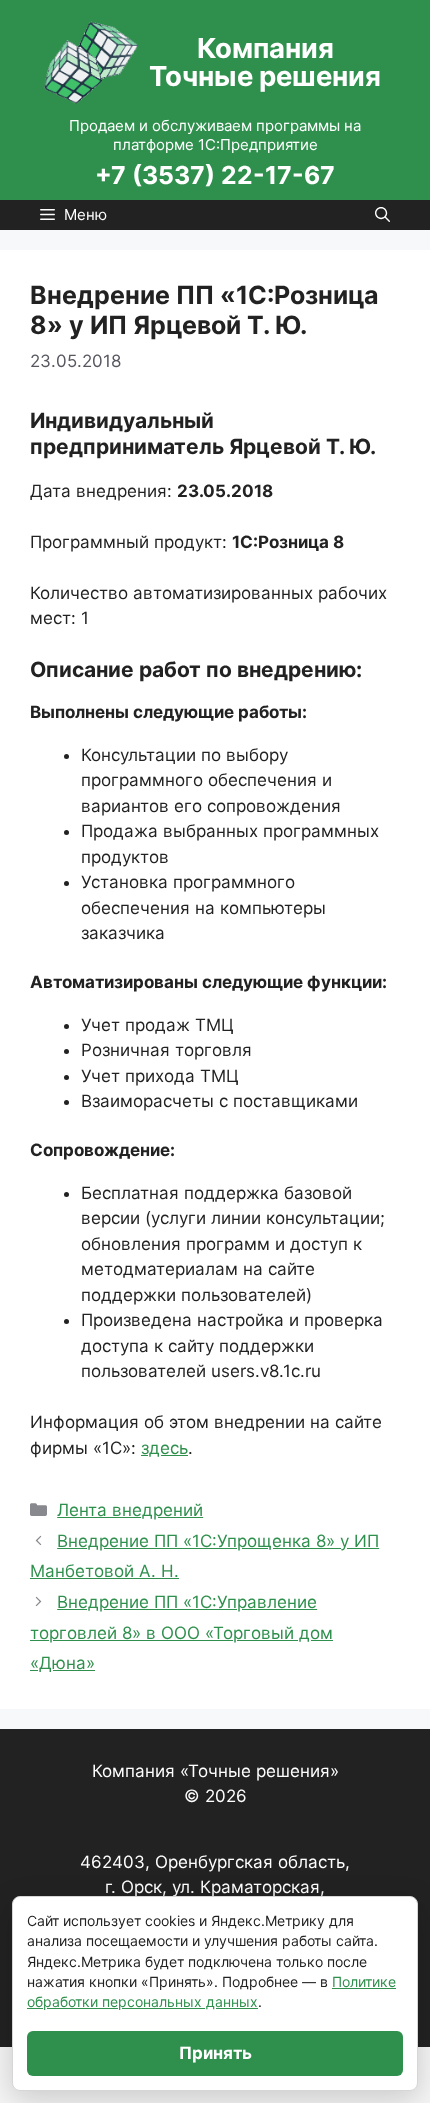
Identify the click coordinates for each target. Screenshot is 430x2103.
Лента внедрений (130, 1510)
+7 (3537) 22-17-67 (215, 175)
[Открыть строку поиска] (382, 215)
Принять (215, 2053)
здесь (164, 1448)
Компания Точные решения (265, 62)
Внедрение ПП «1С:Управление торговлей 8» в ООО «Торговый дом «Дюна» (181, 1632)
